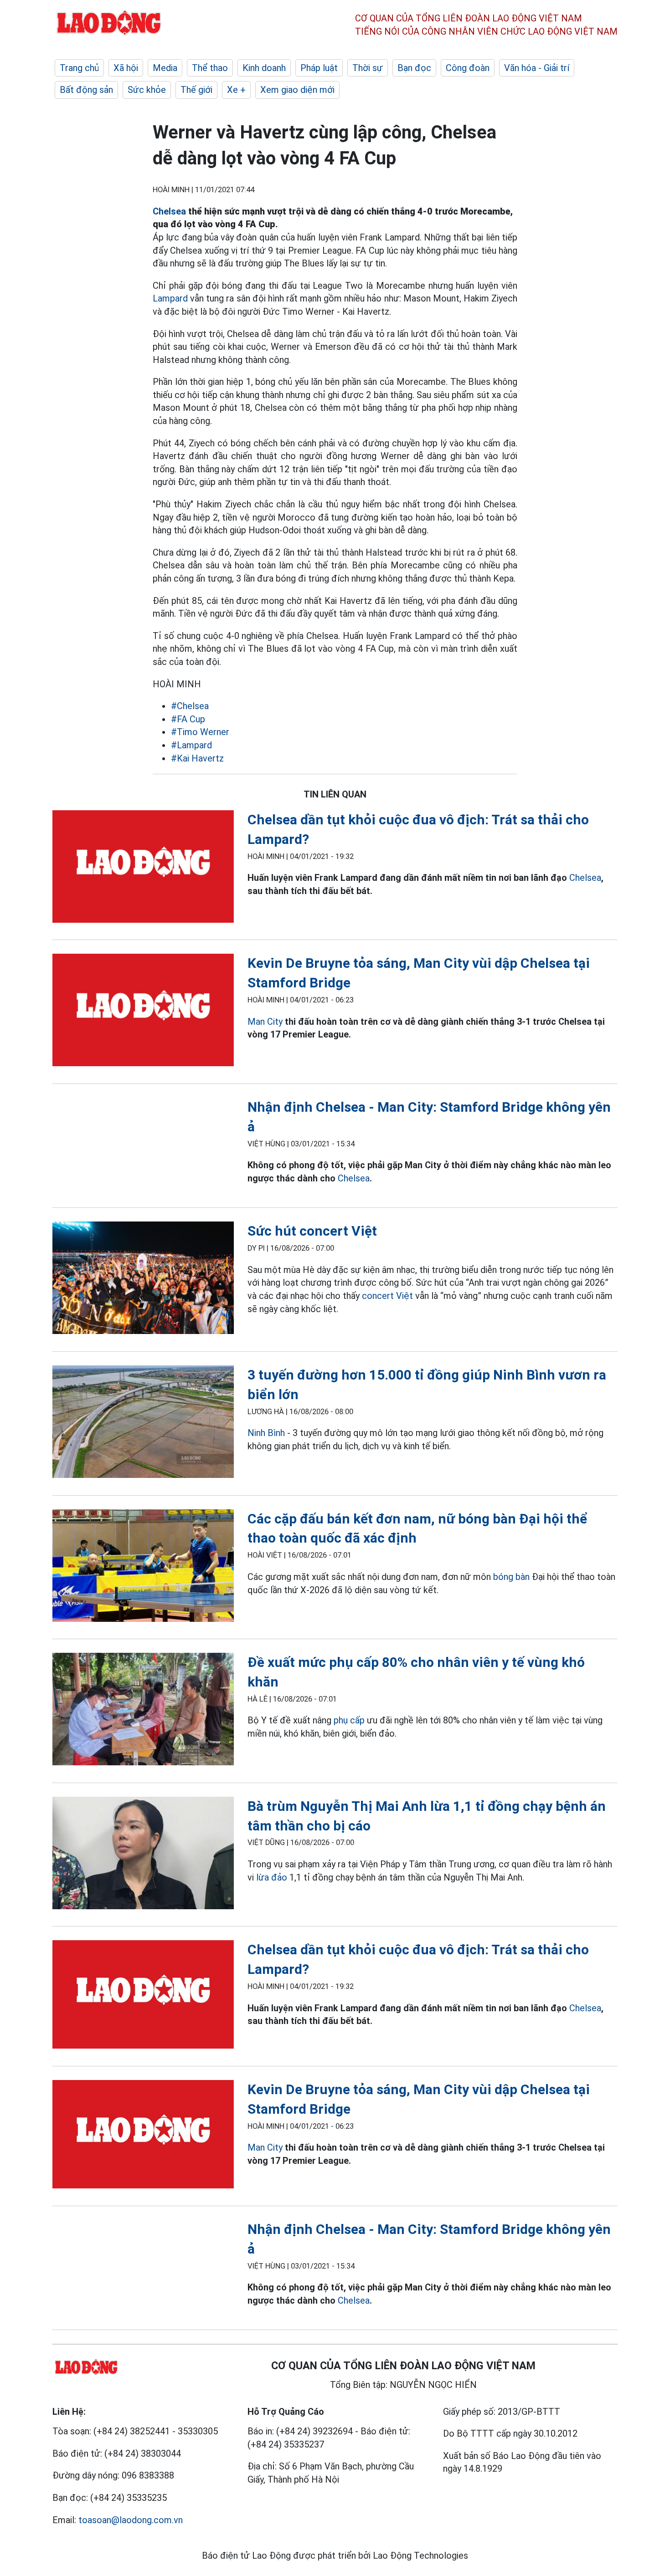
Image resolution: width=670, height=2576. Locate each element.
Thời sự (368, 68)
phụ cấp (349, 1720)
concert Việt (387, 1296)
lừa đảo (272, 1877)
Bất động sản (86, 90)
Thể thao (210, 68)
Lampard (170, 298)
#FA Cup (188, 719)
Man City (266, 1022)
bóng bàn (511, 1577)
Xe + (236, 90)
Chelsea (169, 211)
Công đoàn (468, 68)
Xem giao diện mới (297, 90)
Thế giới (196, 90)
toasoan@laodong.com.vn (131, 2520)
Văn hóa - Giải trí (537, 68)
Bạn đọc (414, 68)
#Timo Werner (200, 732)
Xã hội (126, 68)
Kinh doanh (264, 68)
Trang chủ (79, 68)
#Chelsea (190, 706)
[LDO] (143, 868)
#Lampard (191, 745)
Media (165, 68)
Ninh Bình (266, 1433)
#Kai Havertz (197, 758)
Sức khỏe (147, 90)
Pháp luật (319, 68)
